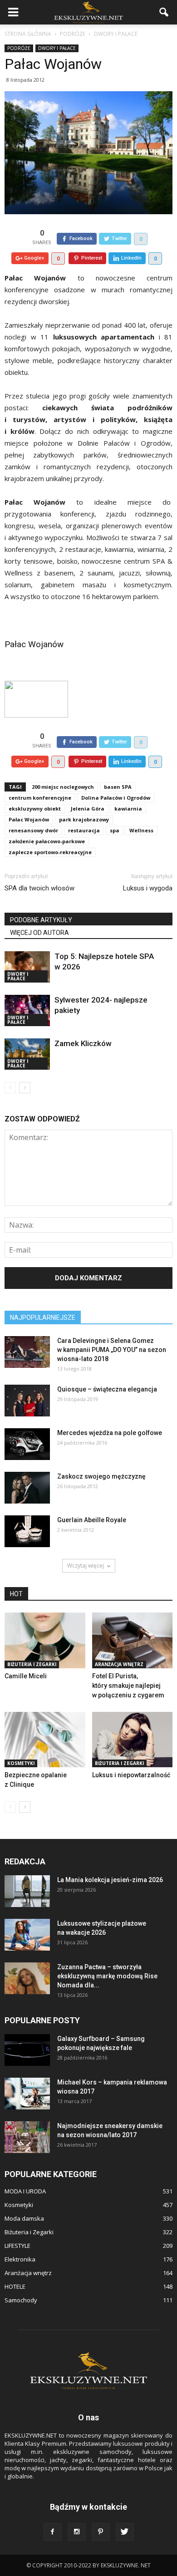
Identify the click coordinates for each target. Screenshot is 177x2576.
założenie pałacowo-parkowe (47, 841)
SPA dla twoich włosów (39, 888)
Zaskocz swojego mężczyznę (101, 1476)
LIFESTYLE (17, 2246)
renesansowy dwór (33, 830)
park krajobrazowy (84, 819)
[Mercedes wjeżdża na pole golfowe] (27, 1444)
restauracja (84, 830)
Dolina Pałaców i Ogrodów (116, 798)
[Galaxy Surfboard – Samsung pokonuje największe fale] (27, 2050)
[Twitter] (125, 2532)
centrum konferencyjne (40, 798)
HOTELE (15, 2286)
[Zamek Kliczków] (27, 1054)
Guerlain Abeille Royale (92, 1520)
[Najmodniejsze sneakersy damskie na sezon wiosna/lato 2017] (27, 2137)
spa (115, 830)
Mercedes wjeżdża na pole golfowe (110, 1433)
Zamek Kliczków (83, 1043)
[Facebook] (53, 2532)
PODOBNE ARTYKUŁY (41, 920)
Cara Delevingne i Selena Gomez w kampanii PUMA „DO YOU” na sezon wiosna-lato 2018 (112, 1350)
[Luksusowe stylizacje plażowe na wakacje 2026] (27, 1935)
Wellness (141, 830)
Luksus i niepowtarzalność (131, 1775)
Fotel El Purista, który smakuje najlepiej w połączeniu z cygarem (128, 1686)
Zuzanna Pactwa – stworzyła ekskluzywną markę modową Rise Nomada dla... (107, 1976)
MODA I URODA (25, 2191)
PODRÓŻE (19, 48)
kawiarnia (128, 809)
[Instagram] (77, 2532)
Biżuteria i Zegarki (32, 1664)
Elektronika (20, 2259)
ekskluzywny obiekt (35, 809)
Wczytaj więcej (86, 1566)
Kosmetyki (21, 1763)
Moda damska (24, 2218)
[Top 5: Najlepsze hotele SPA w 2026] (27, 967)
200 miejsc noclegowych (63, 787)
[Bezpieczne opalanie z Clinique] (45, 1740)
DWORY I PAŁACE (57, 48)
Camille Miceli (26, 1676)
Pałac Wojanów (34, 644)
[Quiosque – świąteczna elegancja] (27, 1401)
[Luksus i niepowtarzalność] (133, 1740)
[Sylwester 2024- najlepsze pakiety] (27, 1010)
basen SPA (118, 787)
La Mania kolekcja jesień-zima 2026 (110, 1880)
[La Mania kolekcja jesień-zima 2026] (27, 1891)
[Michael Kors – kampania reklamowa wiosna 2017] (27, 2094)
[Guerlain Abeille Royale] (27, 1531)
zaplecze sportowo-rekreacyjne (50, 852)
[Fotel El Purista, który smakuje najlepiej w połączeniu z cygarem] (133, 1640)
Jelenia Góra (88, 809)
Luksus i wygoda (148, 888)
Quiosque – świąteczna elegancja (107, 1389)
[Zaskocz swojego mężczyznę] (27, 1488)
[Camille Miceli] (45, 1640)
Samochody (21, 2300)
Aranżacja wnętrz (119, 1664)
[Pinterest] (101, 2532)
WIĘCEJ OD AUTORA (39, 933)
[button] (164, 12)
